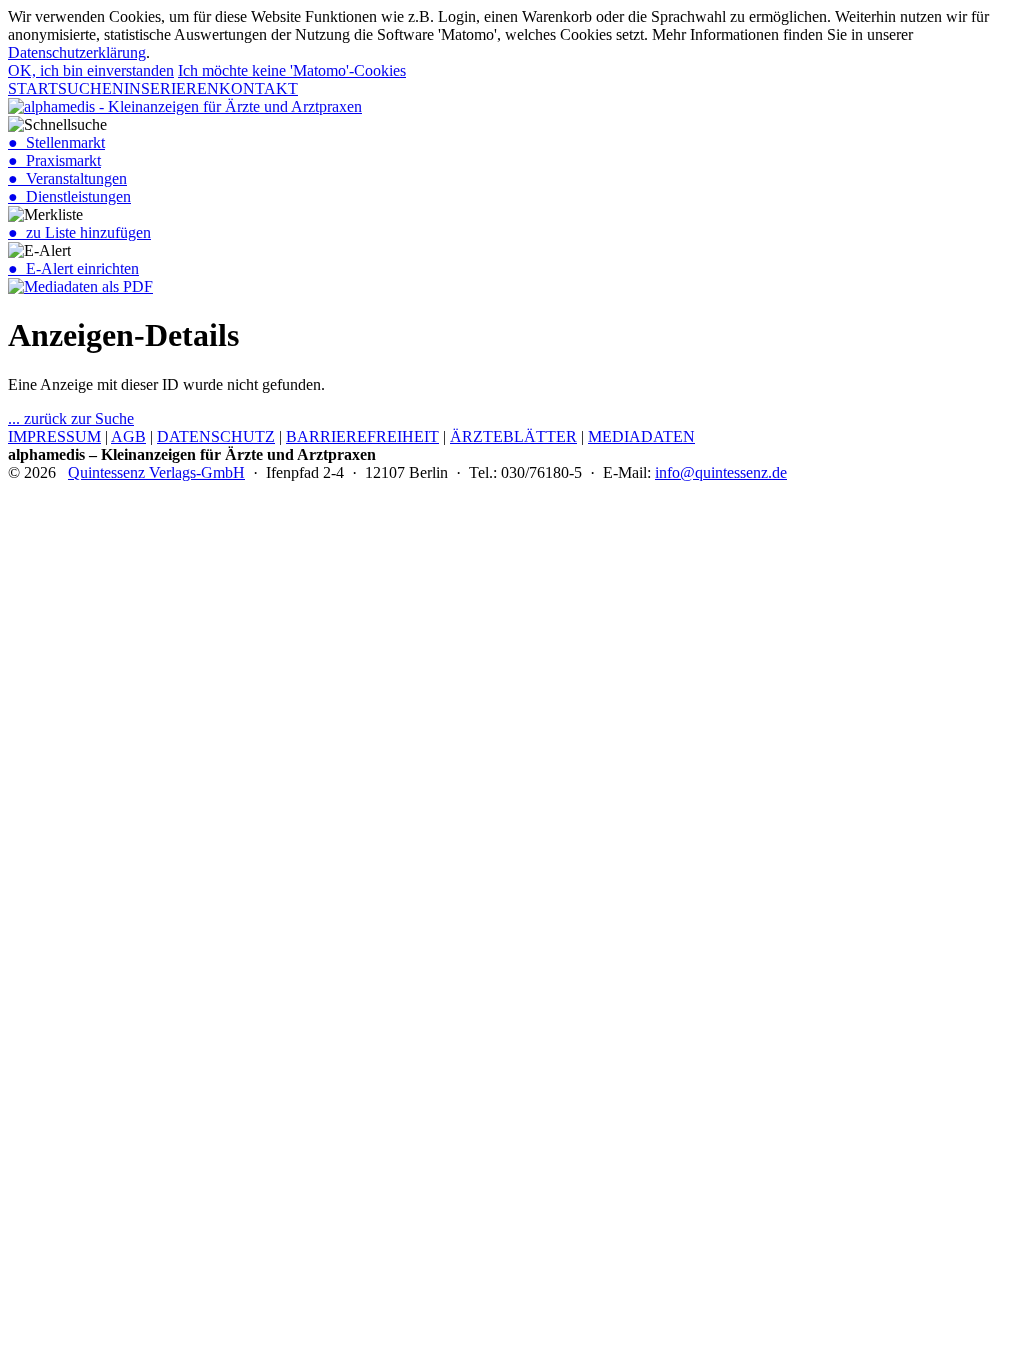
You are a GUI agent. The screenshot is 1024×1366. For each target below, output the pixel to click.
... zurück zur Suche (71, 418)
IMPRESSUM (54, 436)
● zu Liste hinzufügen (79, 232)
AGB (128, 436)
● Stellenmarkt (56, 142)
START (33, 88)
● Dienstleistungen (69, 196)
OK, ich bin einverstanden (91, 70)
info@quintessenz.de (721, 472)
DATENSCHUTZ (216, 436)
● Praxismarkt (54, 160)
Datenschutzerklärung (77, 52)
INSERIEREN (171, 88)
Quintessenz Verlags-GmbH (156, 472)
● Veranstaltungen (67, 178)
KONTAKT (258, 88)
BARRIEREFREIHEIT (362, 436)
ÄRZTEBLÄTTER (513, 436)
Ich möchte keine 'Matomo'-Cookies (292, 70)
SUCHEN (91, 88)
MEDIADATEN (641, 436)
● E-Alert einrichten (73, 268)
